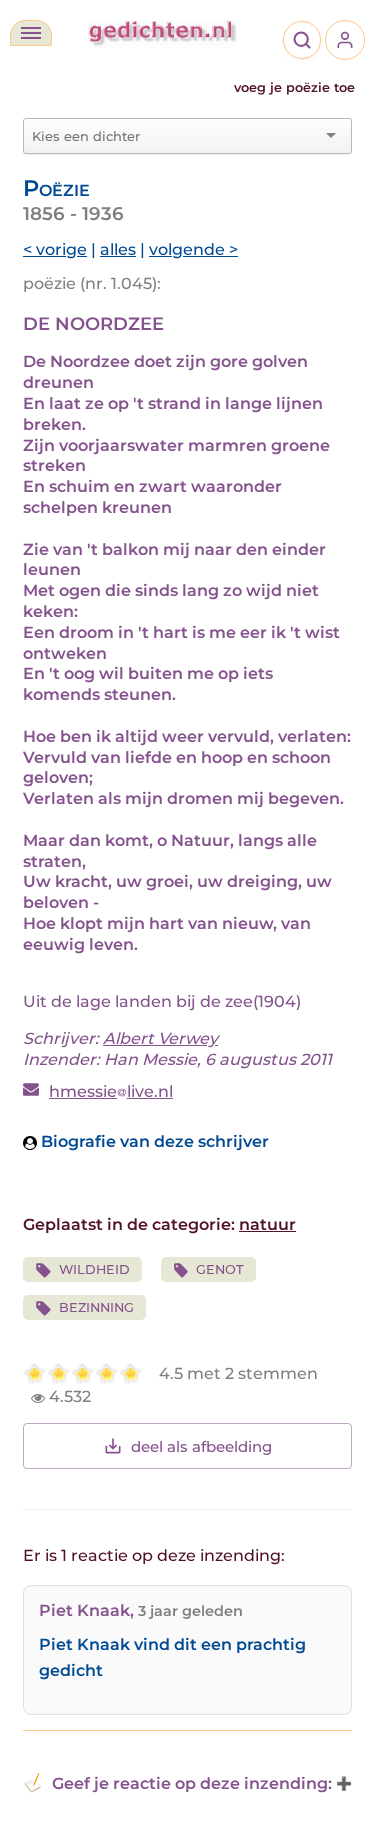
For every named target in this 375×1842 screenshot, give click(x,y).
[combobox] (175, 136)
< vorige (55, 249)
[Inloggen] (345, 40)
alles (118, 249)
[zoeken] (302, 40)
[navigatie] (31, 33)
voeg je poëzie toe (294, 87)
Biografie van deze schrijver (153, 1141)
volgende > (193, 249)
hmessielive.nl (111, 1091)
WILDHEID (94, 1269)
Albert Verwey (160, 1038)
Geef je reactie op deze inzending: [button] (192, 1783)
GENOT (220, 1269)
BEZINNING (96, 1307)
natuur (267, 1224)
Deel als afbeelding (201, 1446)
